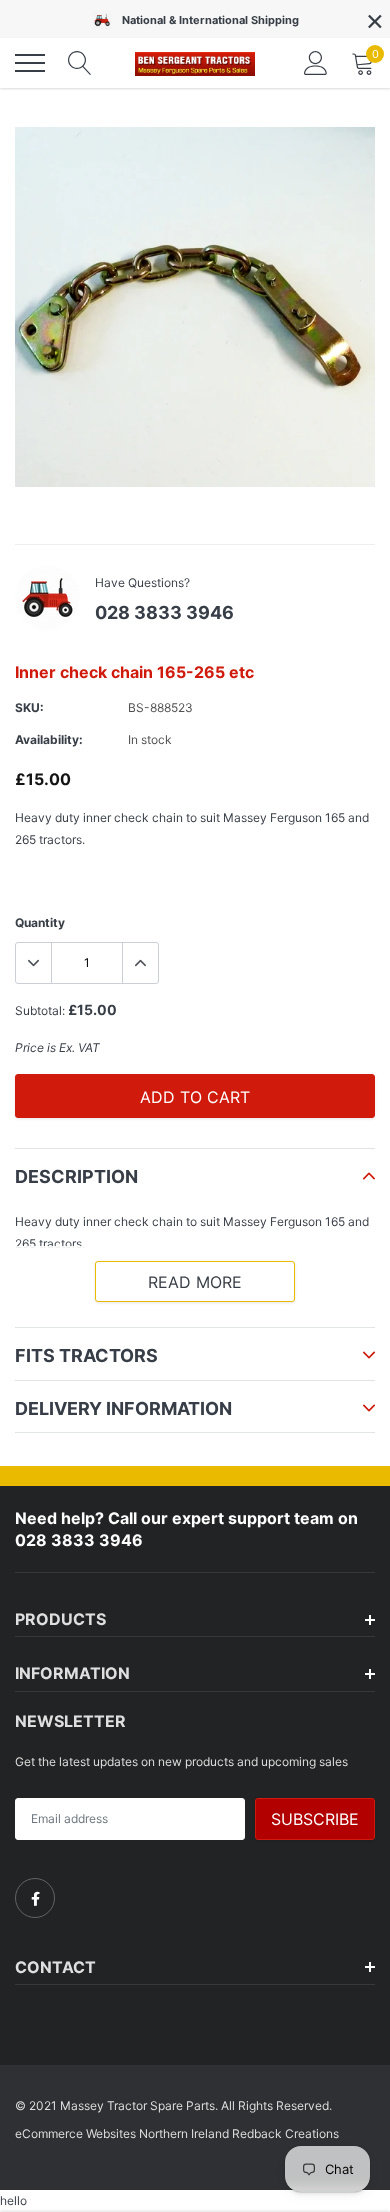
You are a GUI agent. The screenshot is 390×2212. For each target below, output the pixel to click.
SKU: (29, 707)
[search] (80, 63)
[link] (35, 1898)
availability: (49, 739)
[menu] (30, 63)
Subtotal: (40, 1010)
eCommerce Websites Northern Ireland (122, 2133)
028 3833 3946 (164, 612)
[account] (316, 62)
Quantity (40, 922)
